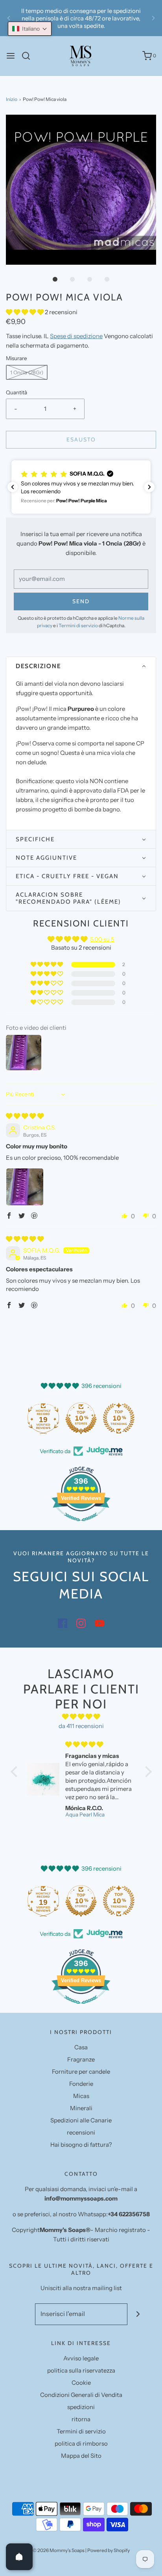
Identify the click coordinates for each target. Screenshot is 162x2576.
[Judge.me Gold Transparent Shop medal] (81, 1418)
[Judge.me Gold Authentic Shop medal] (43, 1418)
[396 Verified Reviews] (81, 1525)
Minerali (81, 2108)
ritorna (81, 2419)
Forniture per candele (81, 2072)
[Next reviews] (149, 487)
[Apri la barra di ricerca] (29, 56)
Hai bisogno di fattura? (81, 2145)
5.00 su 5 (102, 939)
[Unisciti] (138, 2314)
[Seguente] (153, 18)
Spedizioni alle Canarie (81, 2120)
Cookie (81, 2383)
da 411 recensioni (81, 1726)
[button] (81, 190)
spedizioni (81, 2407)
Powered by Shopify (109, 2550)
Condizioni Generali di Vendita (81, 2395)
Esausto (81, 439)
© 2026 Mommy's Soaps (59, 2550)
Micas (81, 2096)
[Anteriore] (9, 18)
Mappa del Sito (81, 2456)
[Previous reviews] (13, 487)
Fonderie (81, 2084)
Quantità (17, 392)
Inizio (12, 99)
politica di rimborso (81, 2443)
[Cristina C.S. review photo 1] (25, 1187)
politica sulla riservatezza (81, 2370)
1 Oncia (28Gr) (27, 372)
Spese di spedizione (76, 336)
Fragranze (81, 2059)
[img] (25, 1116)
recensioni (81, 2132)
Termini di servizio (78, 625)
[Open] (19, 2557)
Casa (81, 2047)
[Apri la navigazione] (11, 56)
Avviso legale (81, 2358)
